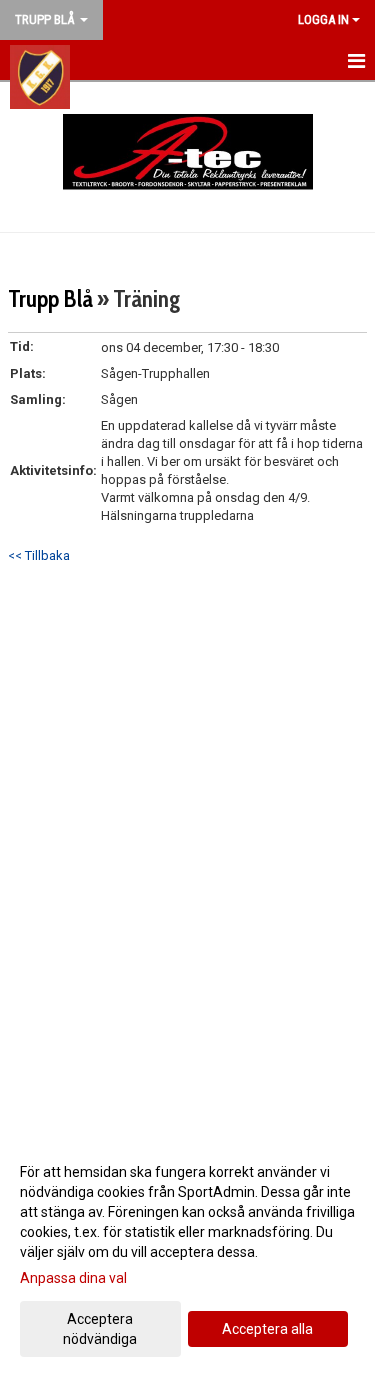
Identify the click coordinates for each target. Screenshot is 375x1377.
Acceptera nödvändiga (100, 1329)
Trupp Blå (50, 299)
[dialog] (187, 1254)
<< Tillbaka (39, 555)
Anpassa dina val (73, 1278)
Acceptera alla (267, 1329)
